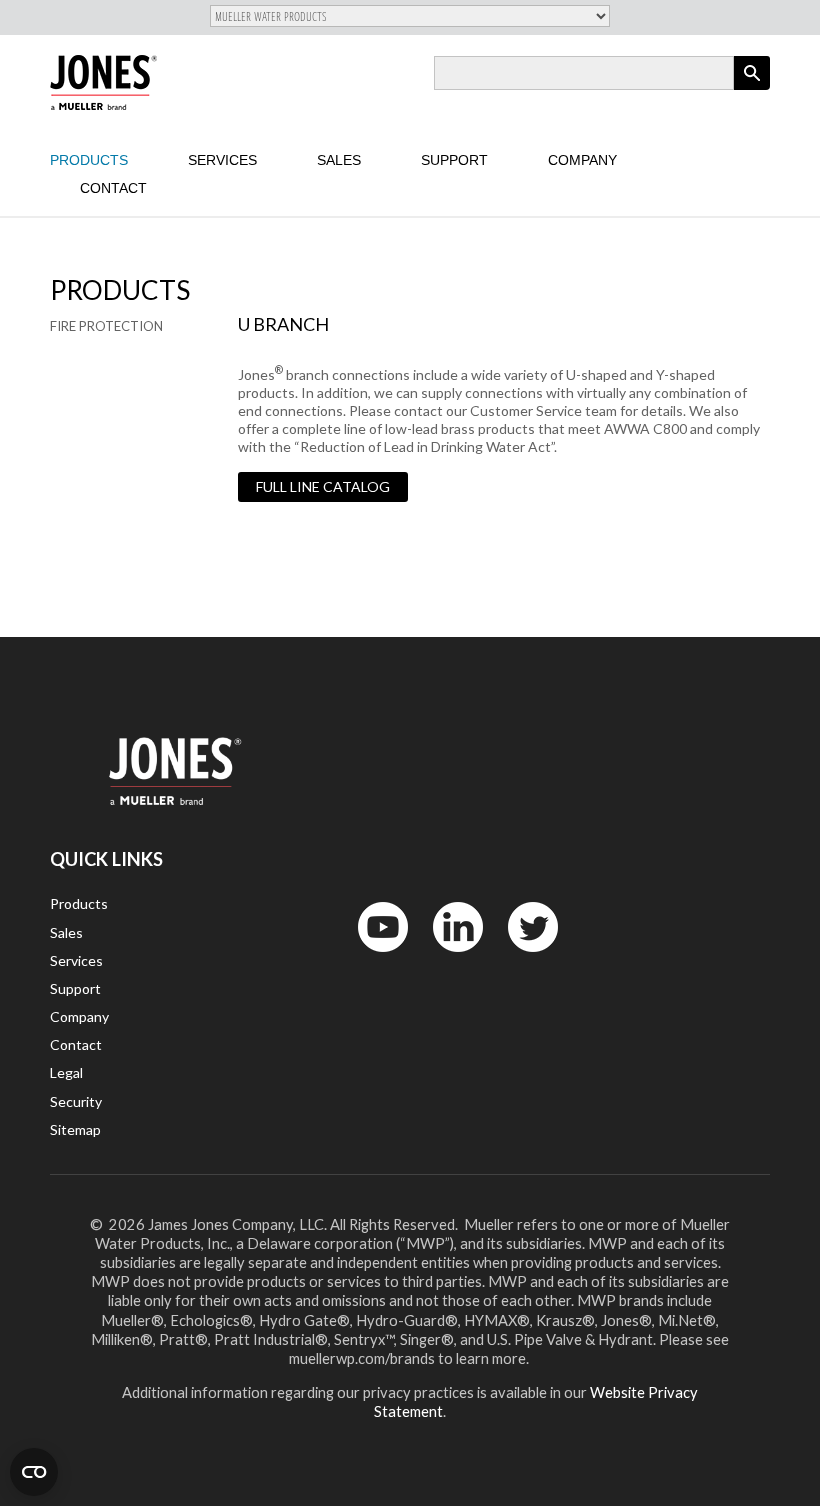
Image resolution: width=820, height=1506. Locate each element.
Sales (339, 160)
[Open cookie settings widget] (34, 1472)
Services (222, 160)
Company (582, 160)
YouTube (372, 956)
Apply (752, 89)
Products (89, 160)
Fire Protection (106, 326)
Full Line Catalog (323, 486)
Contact (113, 188)
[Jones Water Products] (103, 82)
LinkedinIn (452, 956)
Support (454, 160)
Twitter (521, 956)
